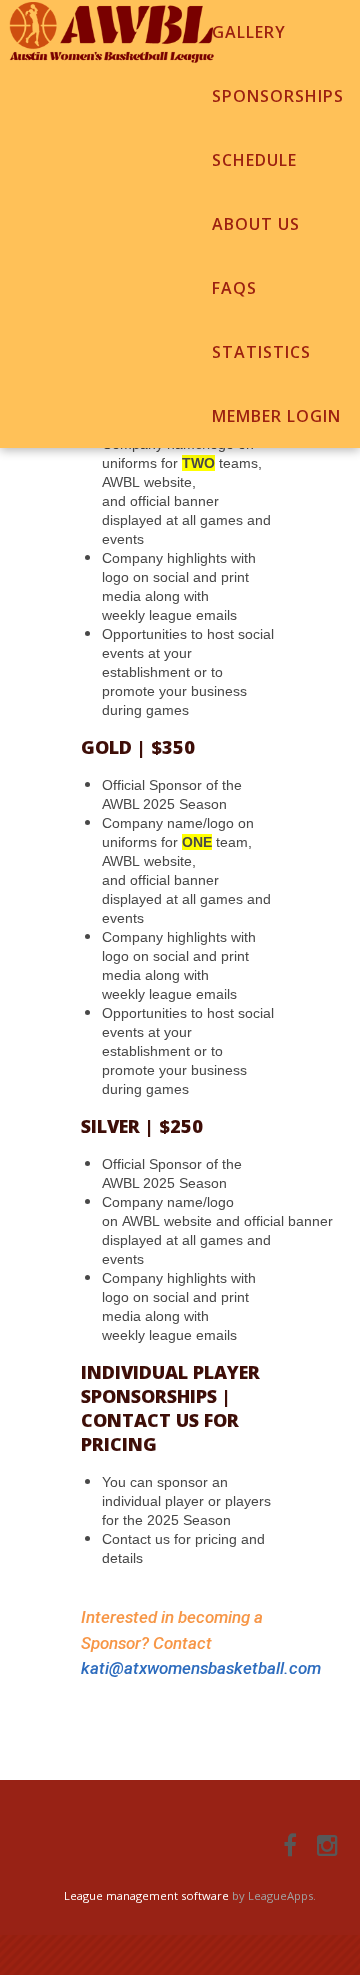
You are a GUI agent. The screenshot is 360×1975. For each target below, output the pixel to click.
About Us (256, 224)
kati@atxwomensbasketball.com (201, 1668)
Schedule (254, 160)
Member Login (276, 416)
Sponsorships (278, 96)
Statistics (261, 352)
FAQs (234, 288)
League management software (146, 1895)
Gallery (249, 32)
